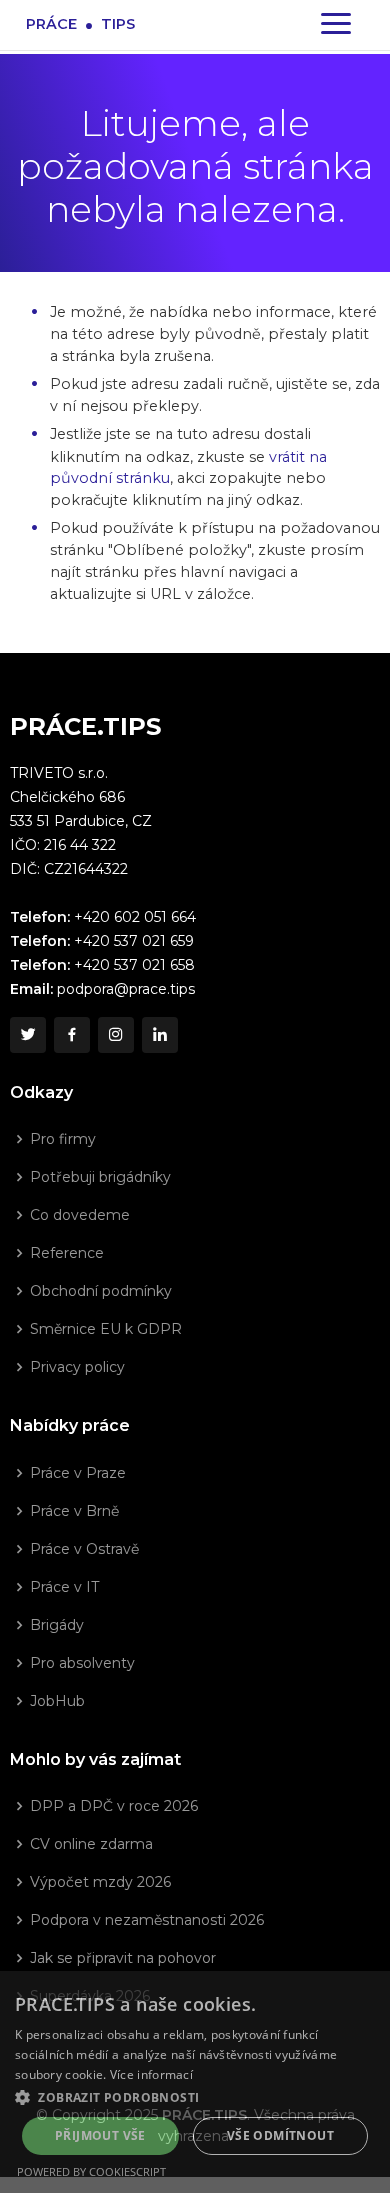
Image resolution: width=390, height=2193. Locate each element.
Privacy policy (77, 1367)
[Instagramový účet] (116, 1035)
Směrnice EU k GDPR (106, 1329)
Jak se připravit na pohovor (123, 1958)
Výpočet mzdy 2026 (100, 1882)
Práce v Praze (78, 1473)
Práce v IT (64, 1587)
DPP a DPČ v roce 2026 (114, 1806)
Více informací (151, 2074)
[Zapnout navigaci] (336, 25)
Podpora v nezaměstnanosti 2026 (147, 1920)
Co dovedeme (80, 1215)
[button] (195, 2097)
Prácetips (80, 23)
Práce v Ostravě (84, 1549)
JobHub (57, 1701)
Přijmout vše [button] (100, 2135)
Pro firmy (63, 1139)
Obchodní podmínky (101, 1291)
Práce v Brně (74, 1511)
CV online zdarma (91, 1844)
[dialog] (195, 2082)
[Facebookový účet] (72, 1035)
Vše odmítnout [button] (280, 2135)
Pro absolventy (82, 1663)
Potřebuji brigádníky (100, 1177)
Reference (67, 1253)
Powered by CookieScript (91, 2171)
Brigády (57, 1625)
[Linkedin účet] (160, 1035)
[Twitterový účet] (28, 1035)
